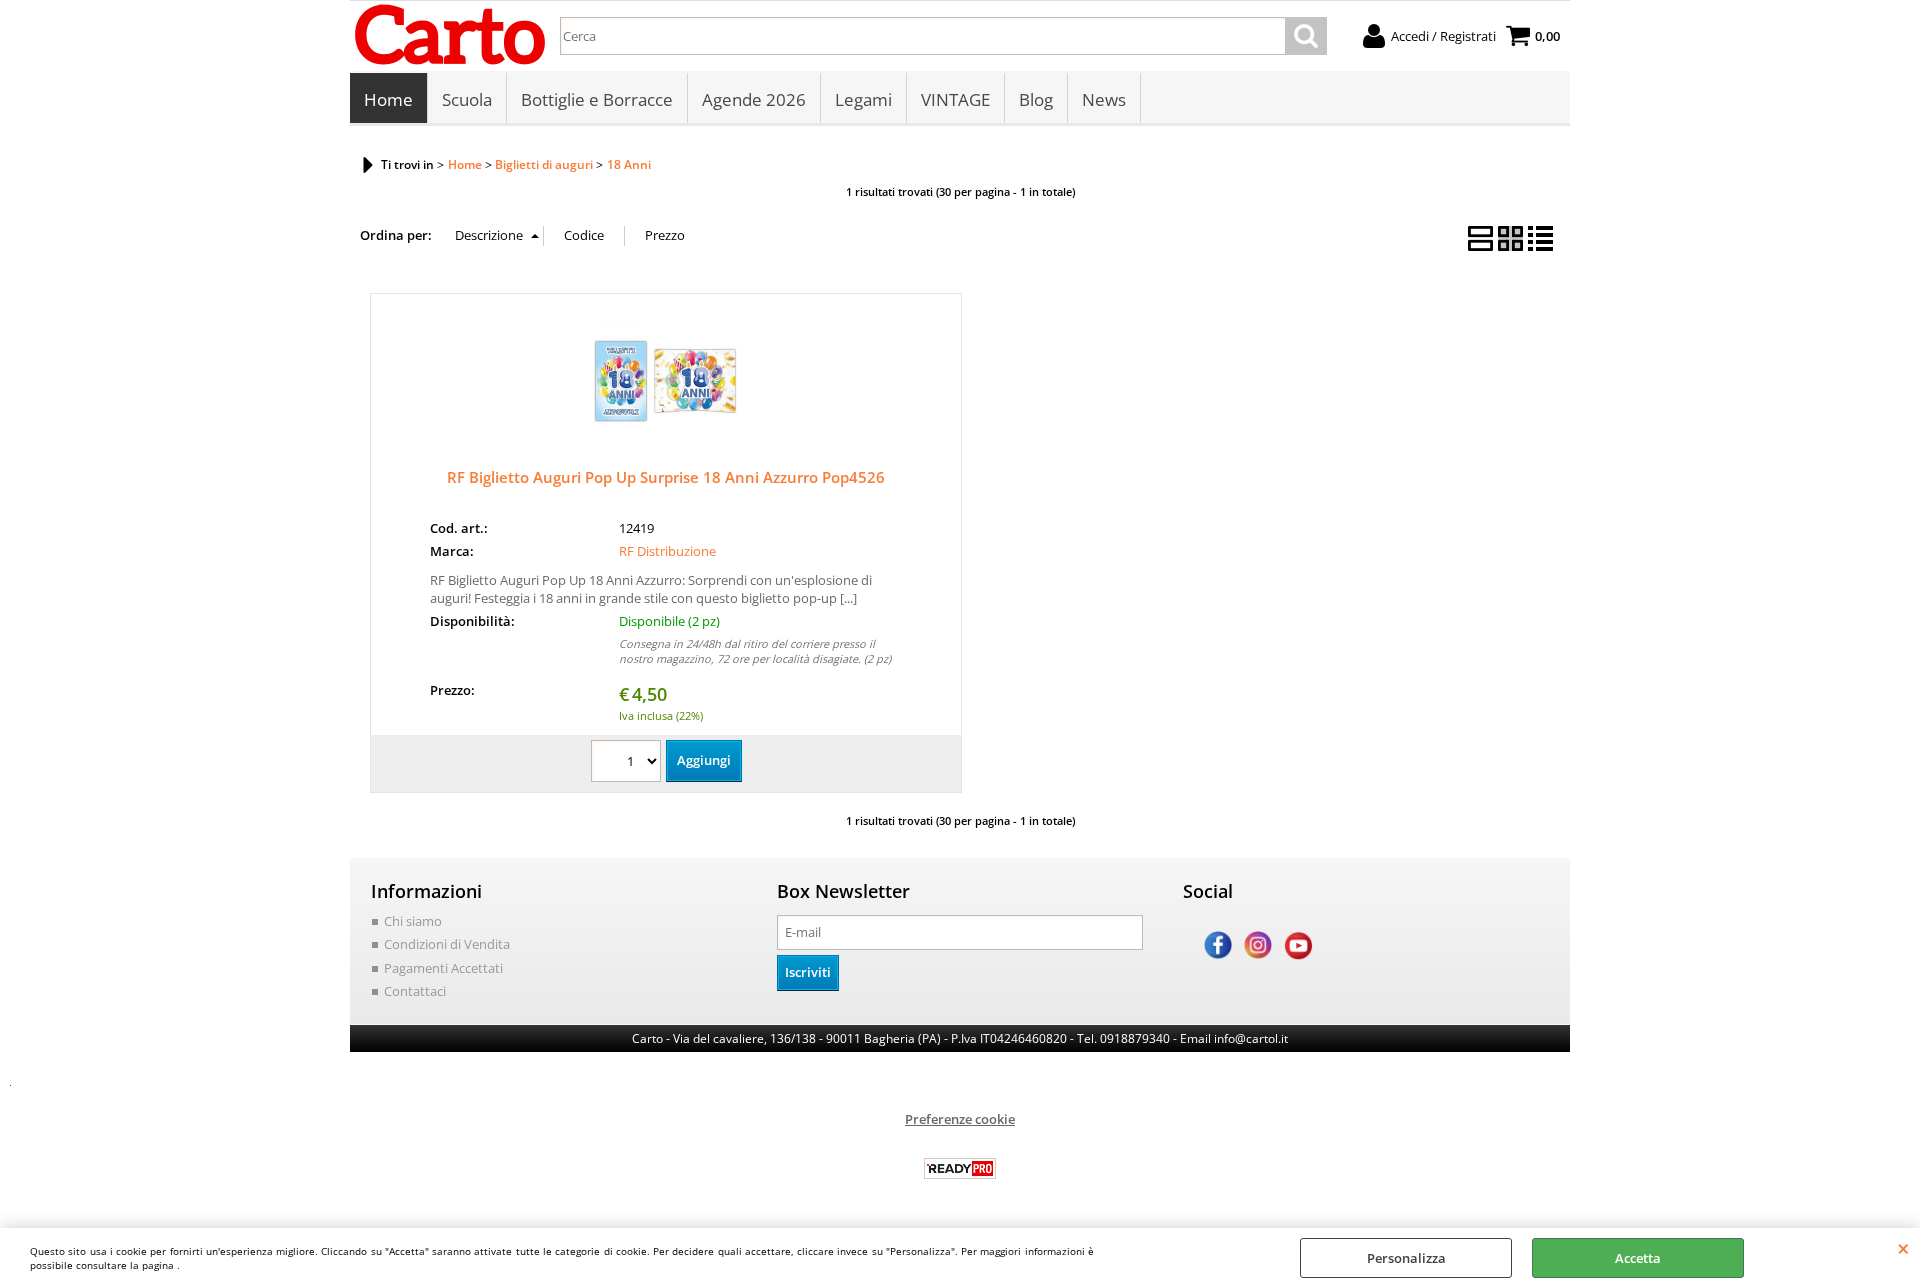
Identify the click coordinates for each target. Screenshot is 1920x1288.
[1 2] (628, 763)
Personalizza (1406, 1258)
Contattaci (415, 991)
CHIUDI (1903, 1248)
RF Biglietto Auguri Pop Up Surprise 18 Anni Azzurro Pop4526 (666, 477)
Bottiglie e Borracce (597, 99)
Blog (1036, 99)
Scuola (467, 99)
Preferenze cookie (960, 1119)
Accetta (1638, 1258)
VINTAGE (955, 99)
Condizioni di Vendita (447, 944)
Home (388, 99)
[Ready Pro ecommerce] (960, 1168)
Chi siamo (413, 921)
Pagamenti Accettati (443, 968)
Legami (863, 99)
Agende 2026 (754, 99)
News (1104, 99)
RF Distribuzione (667, 551)
